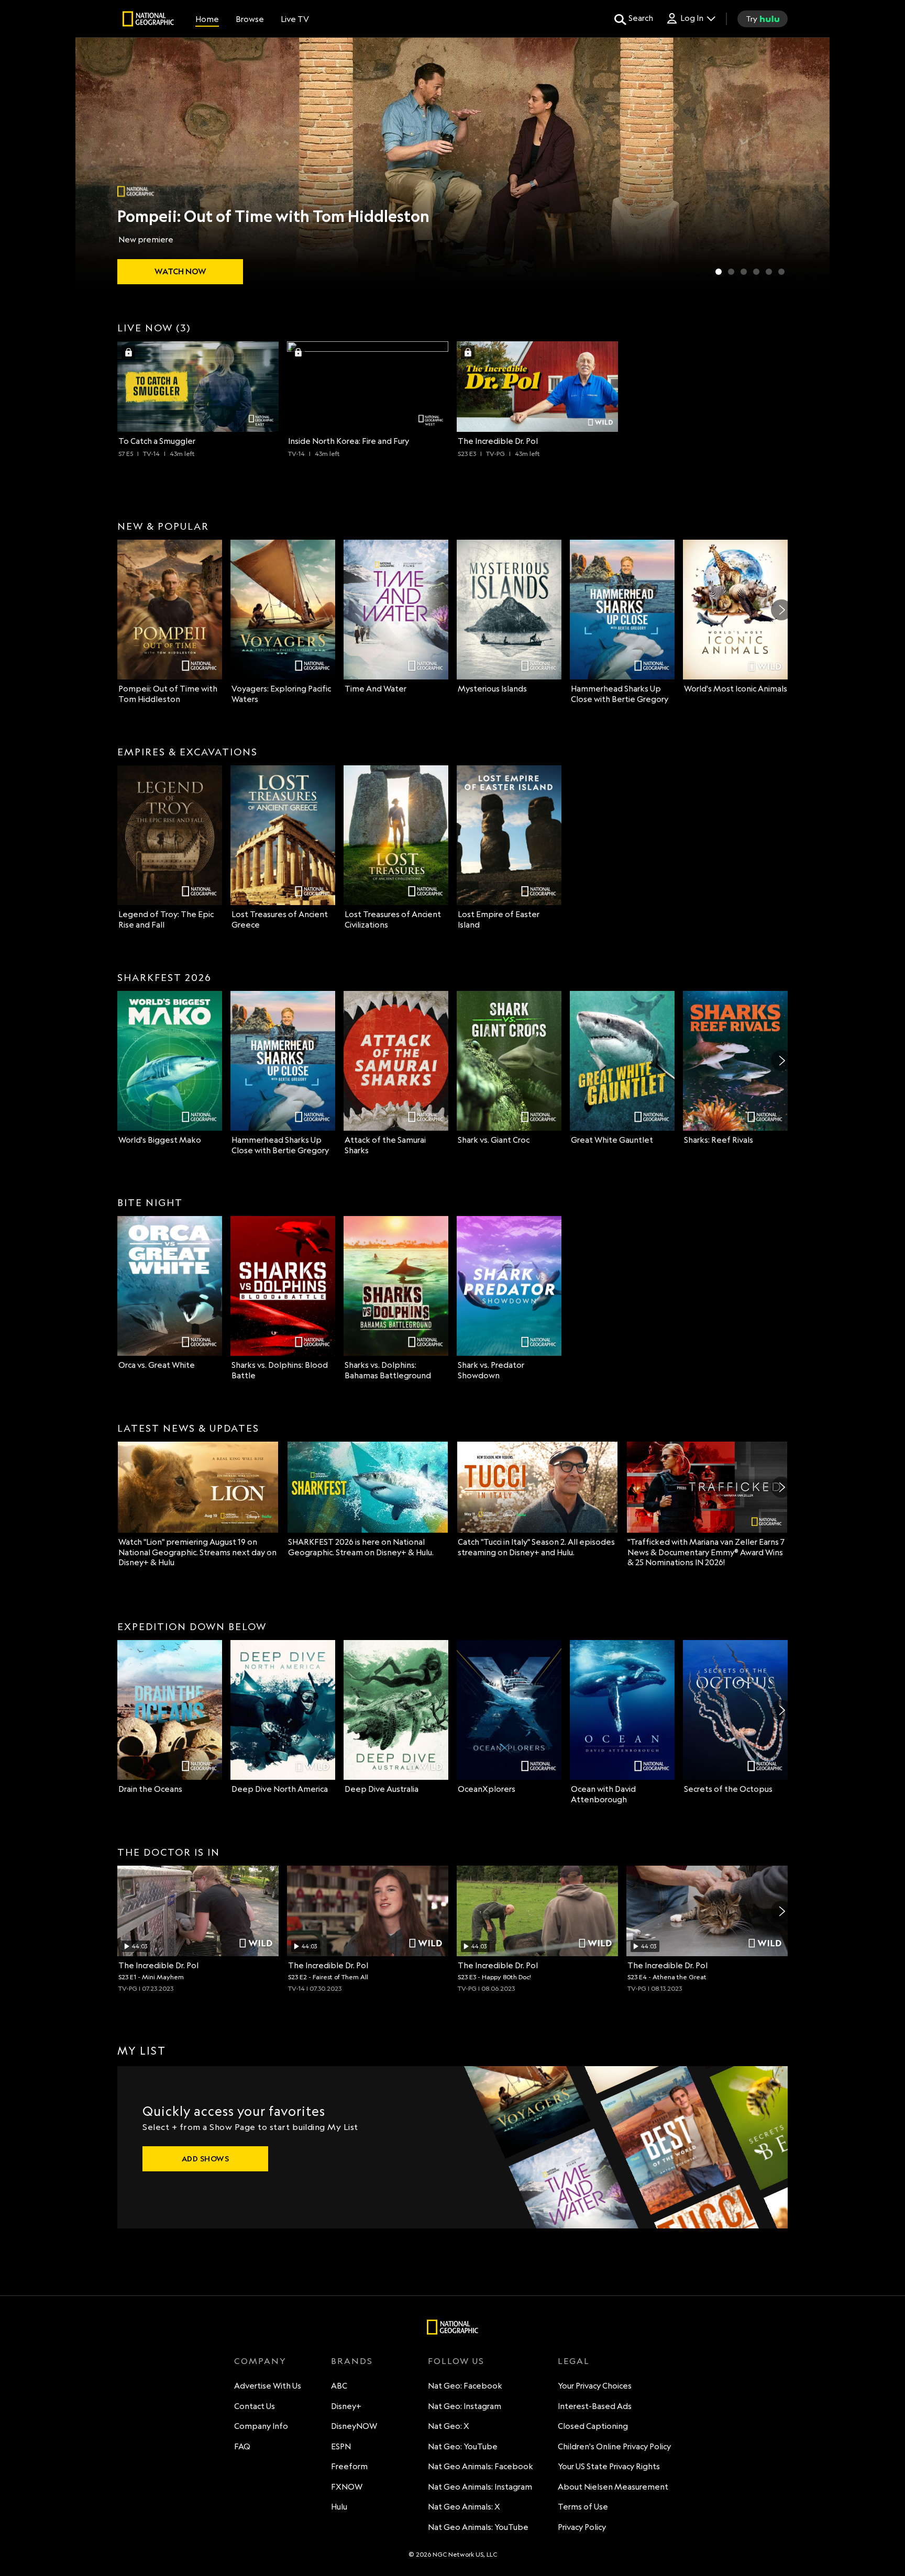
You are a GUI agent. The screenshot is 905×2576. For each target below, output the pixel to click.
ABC (339, 2386)
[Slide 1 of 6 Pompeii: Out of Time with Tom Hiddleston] (719, 272)
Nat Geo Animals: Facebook (481, 2466)
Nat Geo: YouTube (463, 2446)
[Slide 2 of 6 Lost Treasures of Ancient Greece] (731, 272)
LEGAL (574, 2361)
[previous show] (94, 163)
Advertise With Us (268, 2386)
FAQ (242, 2446)
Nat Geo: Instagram (465, 2406)
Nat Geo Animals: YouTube (478, 2527)
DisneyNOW (354, 2426)
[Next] (781, 610)
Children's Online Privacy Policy (614, 2446)
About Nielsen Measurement (613, 2487)
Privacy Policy (582, 2527)
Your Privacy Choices (595, 2386)
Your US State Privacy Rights (609, 2466)
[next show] (811, 163)
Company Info (261, 2426)
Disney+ (346, 2406)
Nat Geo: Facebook (465, 2386)
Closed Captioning (593, 2426)
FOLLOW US (456, 2361)
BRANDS (352, 2361)
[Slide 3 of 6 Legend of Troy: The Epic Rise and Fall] (744, 272)
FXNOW (347, 2487)
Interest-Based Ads (595, 2406)
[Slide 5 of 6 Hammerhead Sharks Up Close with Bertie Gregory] (769, 272)
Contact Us (255, 2406)
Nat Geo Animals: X (464, 2507)
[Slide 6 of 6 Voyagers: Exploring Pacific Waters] (781, 272)
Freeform (349, 2466)
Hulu (339, 2507)
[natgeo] (148, 20)
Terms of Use (583, 2507)
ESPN (341, 2446)
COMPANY (260, 2361)
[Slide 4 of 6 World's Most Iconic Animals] (756, 272)
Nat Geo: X (449, 2426)
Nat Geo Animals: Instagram (480, 2487)
